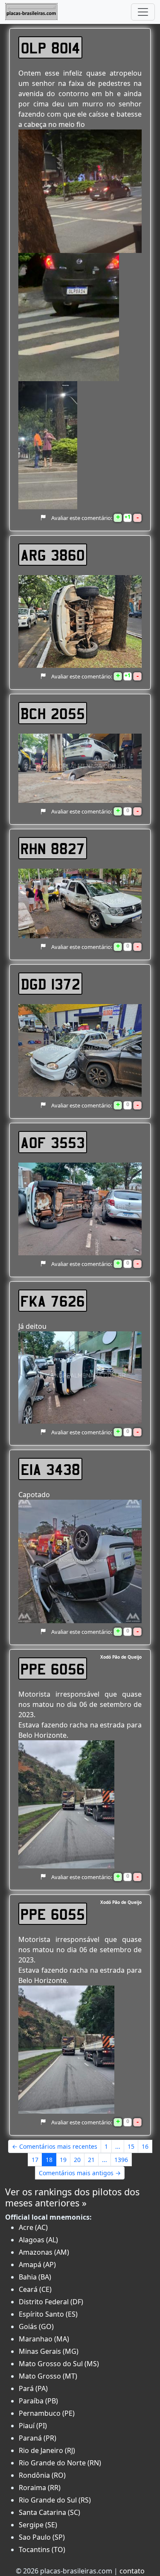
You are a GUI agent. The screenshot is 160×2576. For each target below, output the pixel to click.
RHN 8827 (53, 848)
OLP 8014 (51, 47)
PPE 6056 (53, 1668)
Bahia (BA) (35, 2277)
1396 (121, 2160)
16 (145, 2146)
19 (63, 2160)
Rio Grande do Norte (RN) (60, 2463)
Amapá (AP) (37, 2265)
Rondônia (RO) (42, 2475)
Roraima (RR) (40, 2488)
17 (35, 2160)
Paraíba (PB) (38, 2401)
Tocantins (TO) (42, 2550)
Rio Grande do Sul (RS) (55, 2500)
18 (49, 2160)
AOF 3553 (53, 1142)
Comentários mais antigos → (80, 2173)
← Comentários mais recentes (55, 2146)
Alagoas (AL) (38, 2240)
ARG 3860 (53, 555)
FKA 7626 (53, 1301)
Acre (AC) (33, 2227)
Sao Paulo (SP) (42, 2537)
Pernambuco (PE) (47, 2413)
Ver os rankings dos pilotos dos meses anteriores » (72, 2197)
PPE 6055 (53, 1914)
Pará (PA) (33, 2388)
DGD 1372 (51, 984)
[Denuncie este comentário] (43, 518)
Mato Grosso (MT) (48, 2376)
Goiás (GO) (36, 2326)
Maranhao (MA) (44, 2339)
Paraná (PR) (38, 2438)
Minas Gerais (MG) (49, 2351)
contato (132, 2571)
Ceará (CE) (35, 2289)
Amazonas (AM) (44, 2252)
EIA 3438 (51, 1469)
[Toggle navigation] (143, 12)
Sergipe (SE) (38, 2525)
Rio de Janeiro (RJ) (47, 2450)
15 (131, 2146)
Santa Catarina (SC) (49, 2512)
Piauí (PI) (33, 2426)
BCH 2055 (53, 713)
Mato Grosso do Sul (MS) (59, 2364)
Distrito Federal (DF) (51, 2302)
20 (77, 2160)
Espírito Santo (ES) (48, 2314)
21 (91, 2160)
